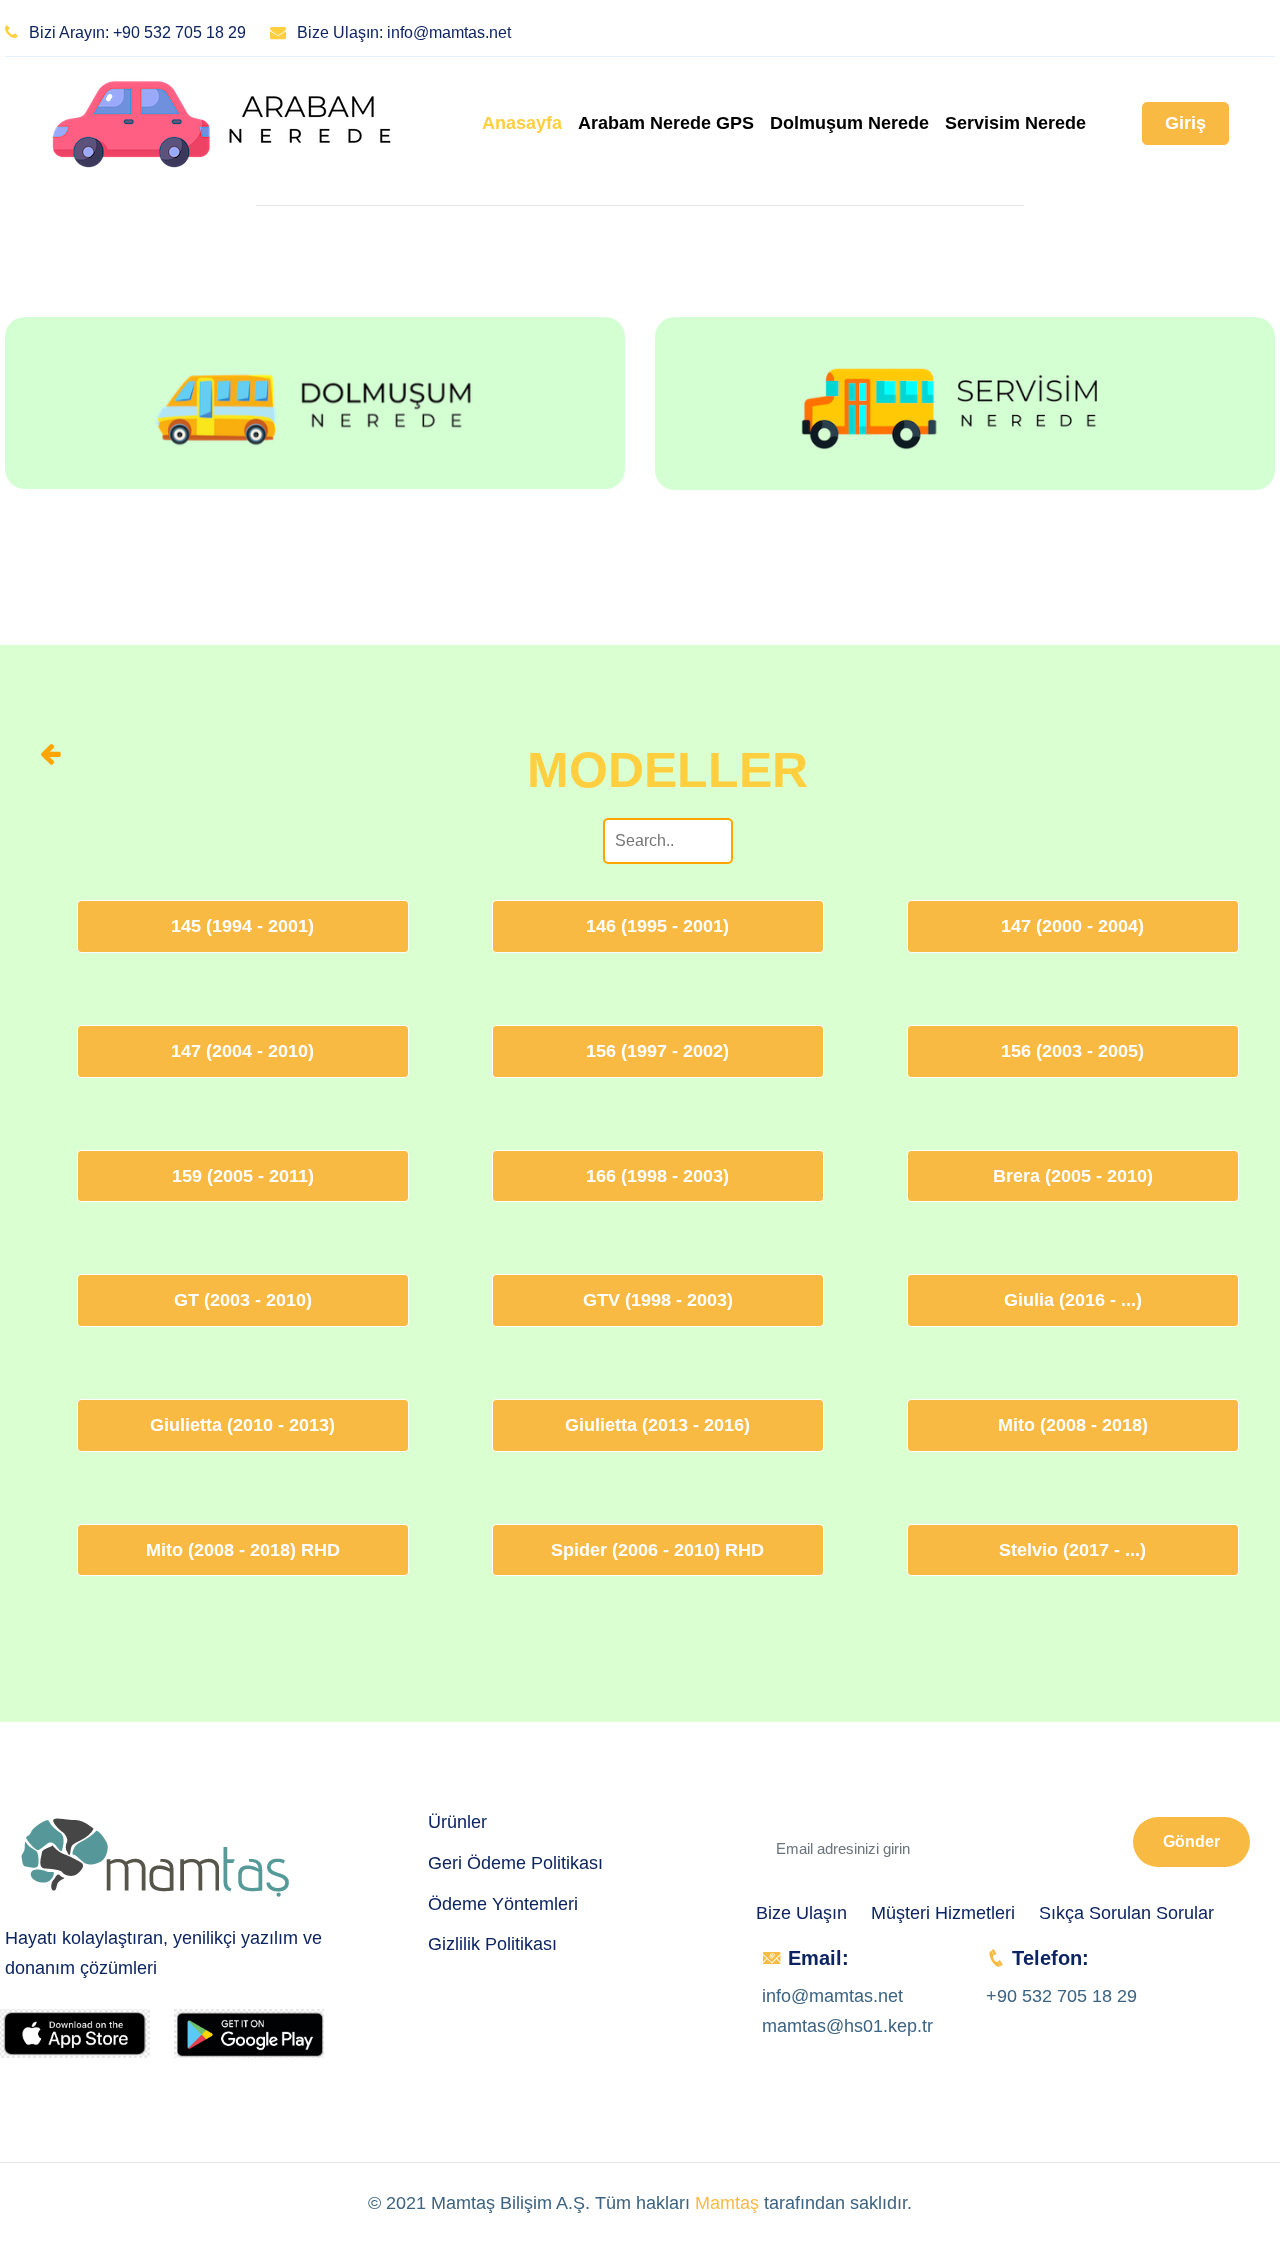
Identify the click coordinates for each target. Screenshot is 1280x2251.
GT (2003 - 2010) (243, 1300)
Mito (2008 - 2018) (1073, 1425)
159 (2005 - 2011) (243, 1176)
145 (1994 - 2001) (242, 926)
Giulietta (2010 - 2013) (242, 1425)
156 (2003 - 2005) (1072, 1051)
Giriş (1185, 123)
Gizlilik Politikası (492, 1944)
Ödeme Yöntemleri (503, 1904)
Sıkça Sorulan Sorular (1126, 1913)
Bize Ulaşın (801, 1913)
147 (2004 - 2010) (242, 1051)
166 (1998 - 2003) (657, 1176)
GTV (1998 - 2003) (658, 1300)
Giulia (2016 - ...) (1073, 1300)
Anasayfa (522, 123)
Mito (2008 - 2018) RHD (243, 1550)
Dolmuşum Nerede (849, 123)
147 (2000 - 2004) (1072, 926)
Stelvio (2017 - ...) (1072, 1550)
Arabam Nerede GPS (666, 123)
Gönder (1191, 1841)
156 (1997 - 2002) (657, 1051)
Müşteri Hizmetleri (943, 1913)
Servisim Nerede (1015, 123)
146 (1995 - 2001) (657, 926)
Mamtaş (727, 2203)
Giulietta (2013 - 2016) (657, 1425)
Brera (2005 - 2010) (1073, 1176)
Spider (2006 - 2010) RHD (657, 1550)
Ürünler (457, 1822)
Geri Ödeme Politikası (515, 1863)
